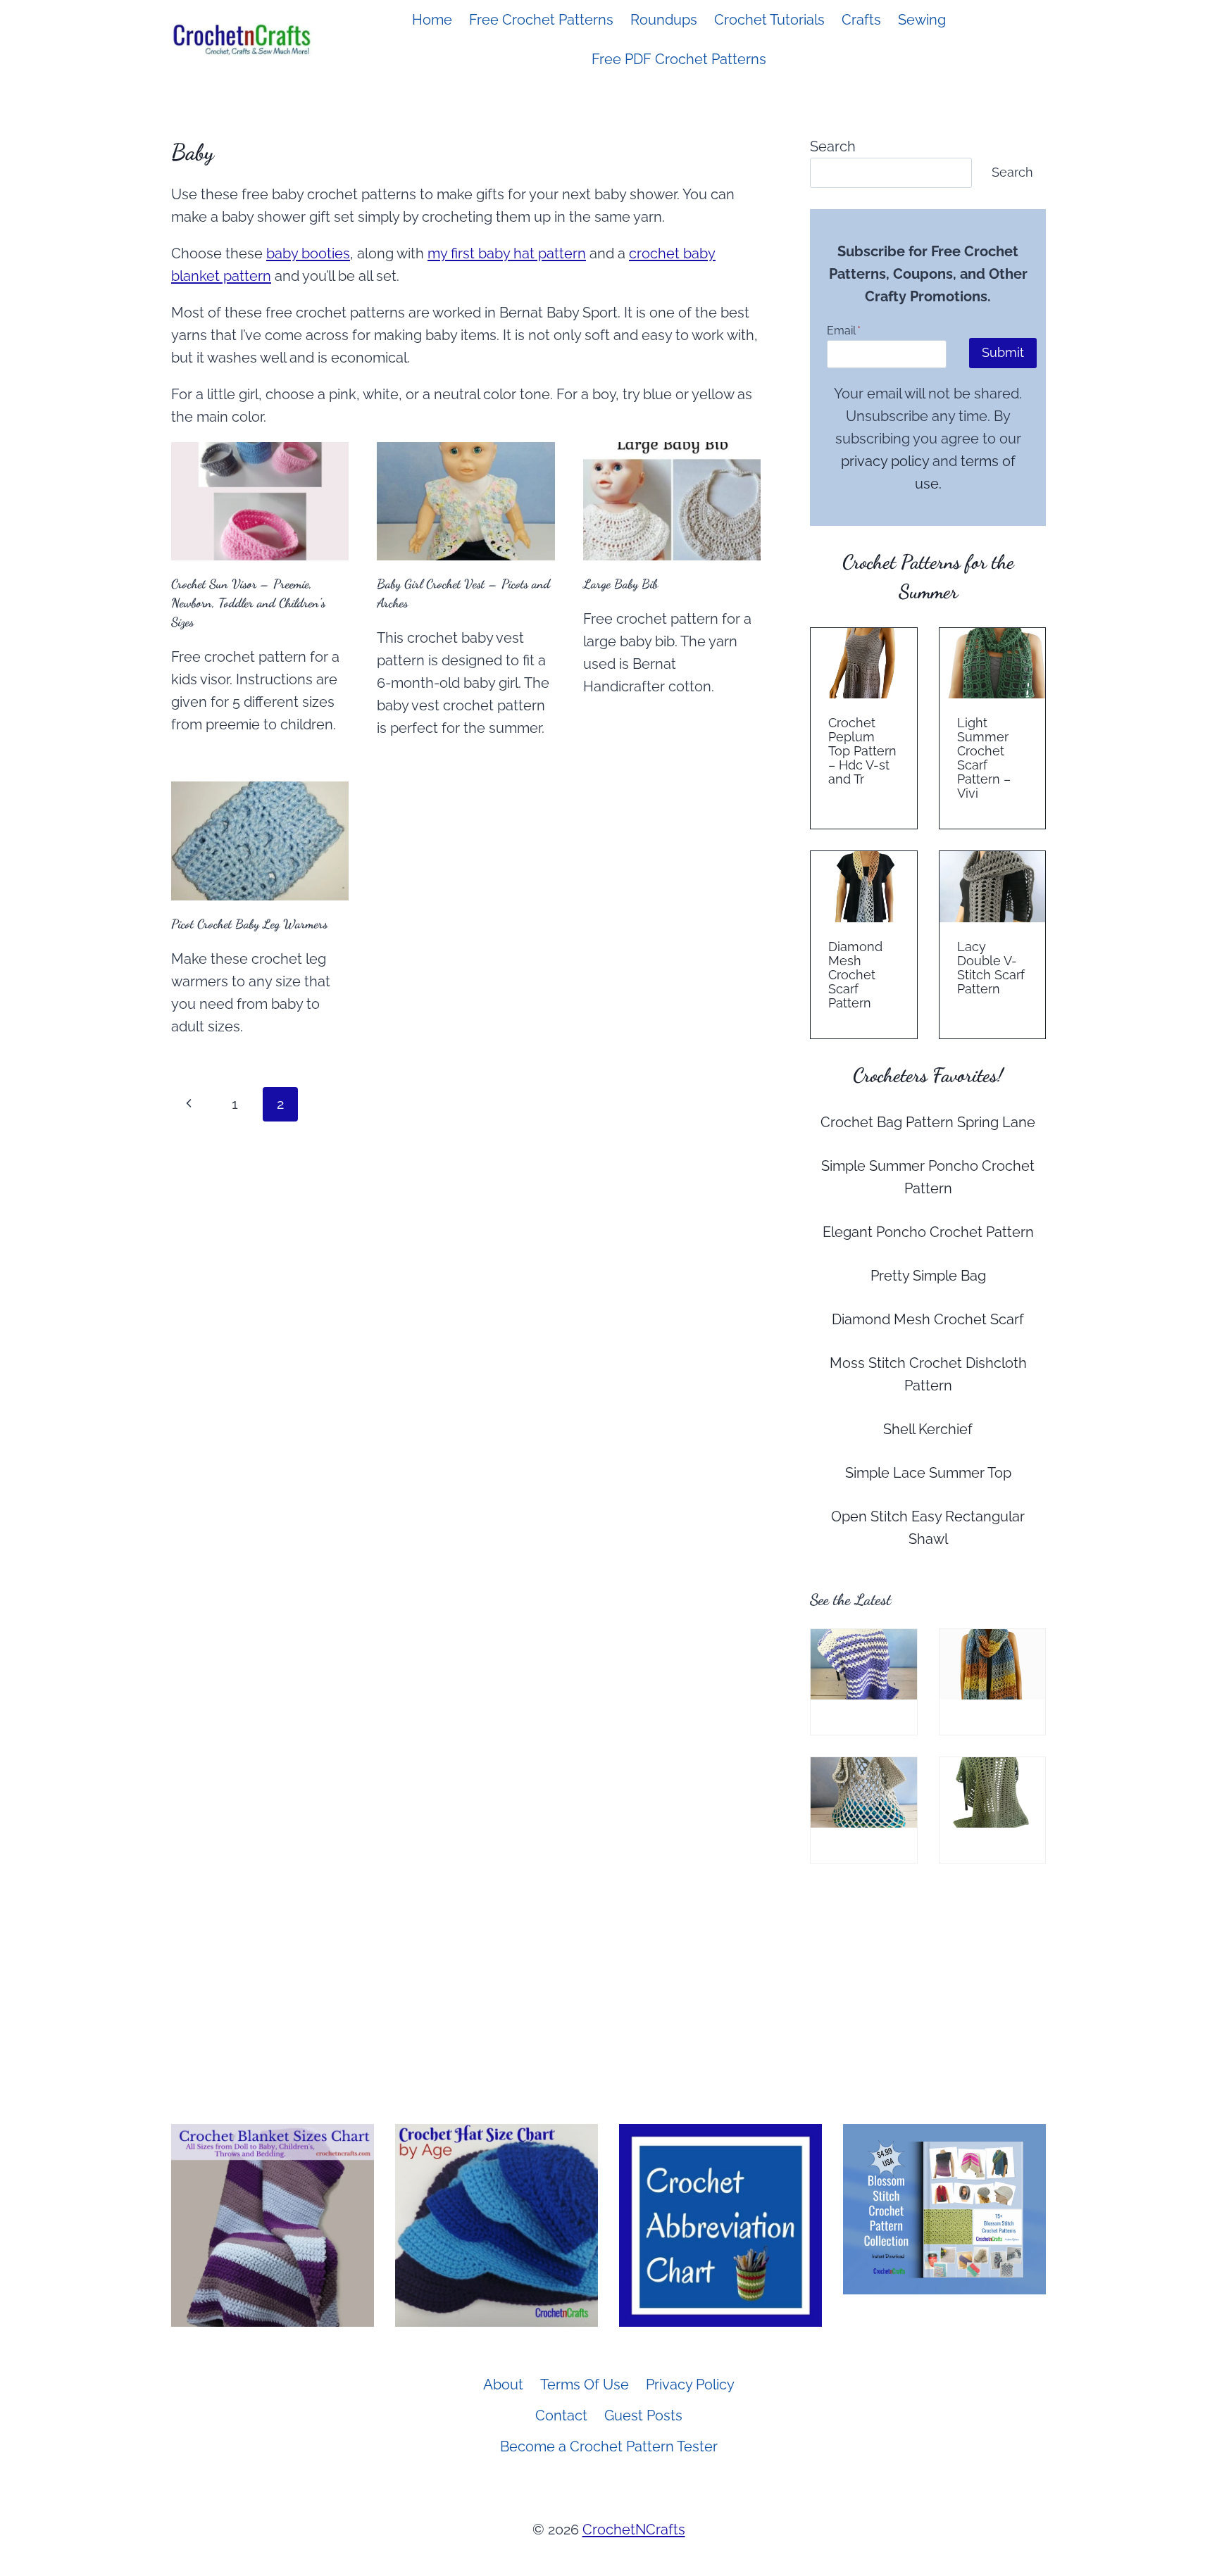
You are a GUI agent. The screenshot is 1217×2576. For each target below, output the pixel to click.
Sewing (922, 20)
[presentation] (260, 501)
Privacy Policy (690, 2385)
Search (833, 146)
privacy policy (885, 461)
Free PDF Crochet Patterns (679, 59)
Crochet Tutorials (769, 20)
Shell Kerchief (928, 1429)
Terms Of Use (585, 2385)
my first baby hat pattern (507, 253)
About (503, 2385)
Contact (561, 2415)
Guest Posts (643, 2415)
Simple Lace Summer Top (928, 1473)
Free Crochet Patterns (541, 20)
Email (844, 331)
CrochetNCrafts (634, 2530)
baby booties (308, 253)
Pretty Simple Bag (928, 1276)
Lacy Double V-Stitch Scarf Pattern (991, 968)
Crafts (861, 20)
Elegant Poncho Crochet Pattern (928, 1232)
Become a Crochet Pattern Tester (609, 2446)
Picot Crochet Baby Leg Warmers (249, 924)
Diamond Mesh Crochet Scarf (928, 1319)
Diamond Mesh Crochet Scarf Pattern (855, 975)
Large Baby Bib (620, 584)
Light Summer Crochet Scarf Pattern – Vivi (984, 758)
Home (432, 20)
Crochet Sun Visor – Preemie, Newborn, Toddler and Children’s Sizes (248, 603)
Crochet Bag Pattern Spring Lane (928, 1122)
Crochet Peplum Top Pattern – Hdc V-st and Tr (862, 751)
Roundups (664, 20)
